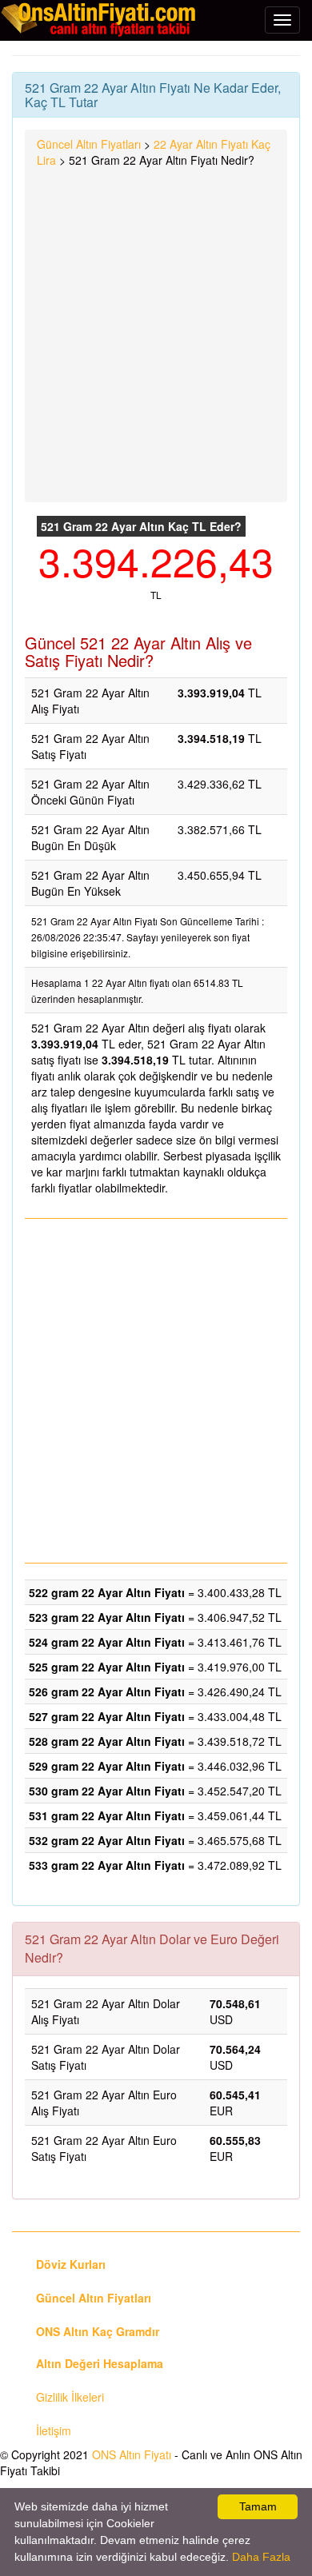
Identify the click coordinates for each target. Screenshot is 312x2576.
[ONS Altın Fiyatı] (100, 19)
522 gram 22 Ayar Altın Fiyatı (107, 1592)
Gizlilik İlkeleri (70, 2397)
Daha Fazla (261, 2557)
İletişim (54, 2430)
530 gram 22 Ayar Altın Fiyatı (107, 1791)
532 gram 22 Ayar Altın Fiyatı (107, 1840)
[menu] (282, 20)
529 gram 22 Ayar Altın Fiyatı (107, 1766)
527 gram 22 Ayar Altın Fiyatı (107, 1716)
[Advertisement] (156, 332)
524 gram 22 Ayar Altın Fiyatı (107, 1642)
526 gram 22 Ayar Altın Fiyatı (107, 1691)
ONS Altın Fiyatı (132, 2454)
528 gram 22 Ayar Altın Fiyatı (107, 1741)
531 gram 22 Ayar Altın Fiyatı (107, 1815)
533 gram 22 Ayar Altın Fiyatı (107, 1865)
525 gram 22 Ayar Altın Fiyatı (107, 1667)
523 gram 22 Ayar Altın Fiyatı (107, 1617)
